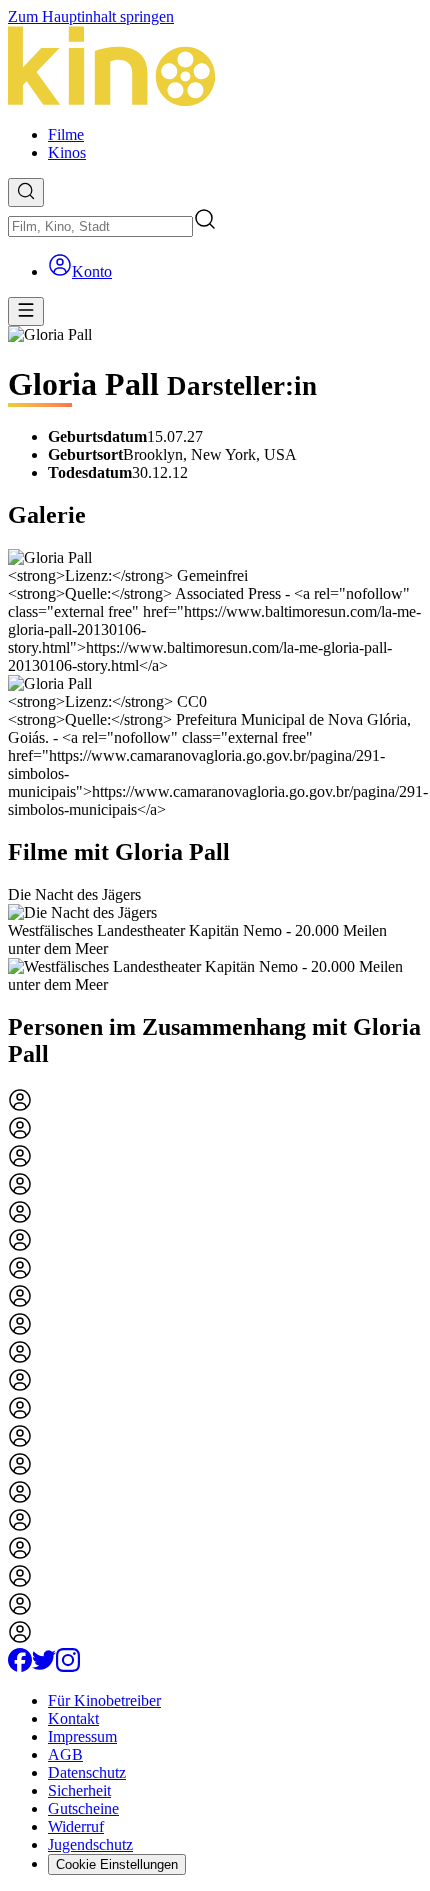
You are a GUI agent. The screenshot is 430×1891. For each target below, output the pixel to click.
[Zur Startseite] (215, 68)
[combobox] (100, 226)
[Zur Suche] (26, 192)
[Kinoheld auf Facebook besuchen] (20, 1666)
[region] (215, 940)
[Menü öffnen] (26, 311)
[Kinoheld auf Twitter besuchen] (44, 1666)
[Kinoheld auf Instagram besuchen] (68, 1666)
